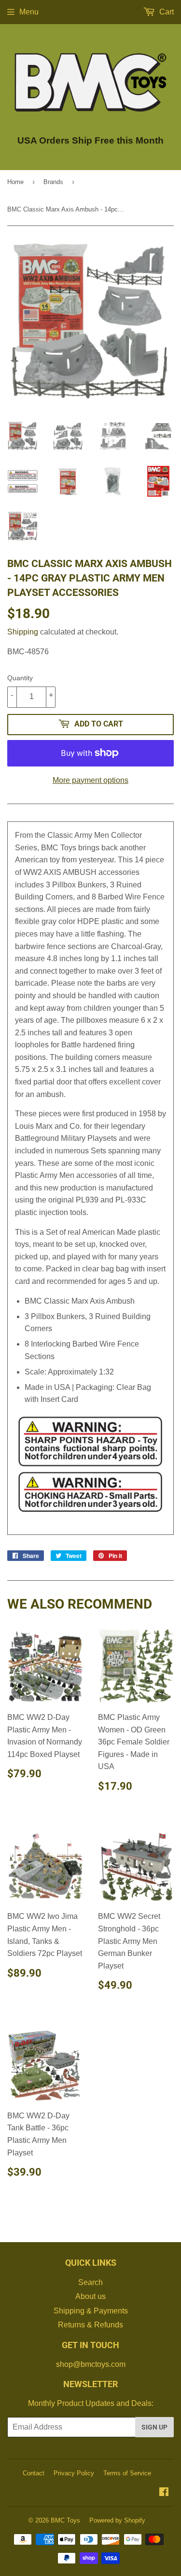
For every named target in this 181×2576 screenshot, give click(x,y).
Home (15, 182)
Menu (29, 12)
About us (90, 2296)
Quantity (20, 678)
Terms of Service (127, 2473)
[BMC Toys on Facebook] (164, 2493)
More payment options (90, 780)
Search (90, 2282)
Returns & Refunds (90, 2325)
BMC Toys (65, 2520)
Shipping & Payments (91, 2311)
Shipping (23, 632)
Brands (53, 182)
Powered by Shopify (117, 2520)
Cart (166, 12)
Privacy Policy (74, 2473)
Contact (34, 2473)
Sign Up (154, 2427)
